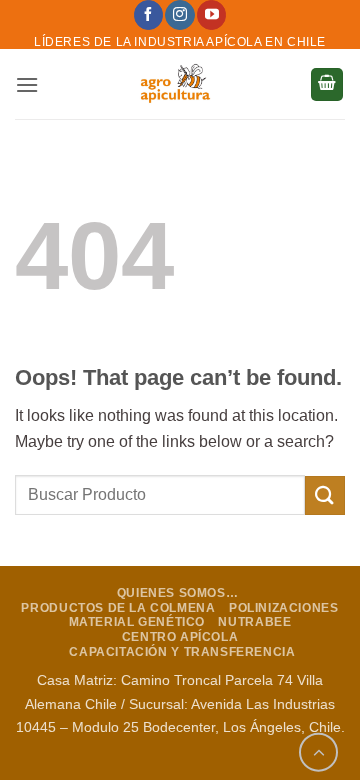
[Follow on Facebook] (148, 15)
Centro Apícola (180, 637)
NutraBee (254, 622)
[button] (27, 84)
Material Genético (137, 622)
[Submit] (325, 495)
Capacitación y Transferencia (182, 652)
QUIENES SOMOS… (178, 593)
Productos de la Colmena (118, 608)
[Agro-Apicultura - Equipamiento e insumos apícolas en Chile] (174, 84)
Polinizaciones (284, 608)
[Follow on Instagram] (179, 15)
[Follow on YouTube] (211, 15)
